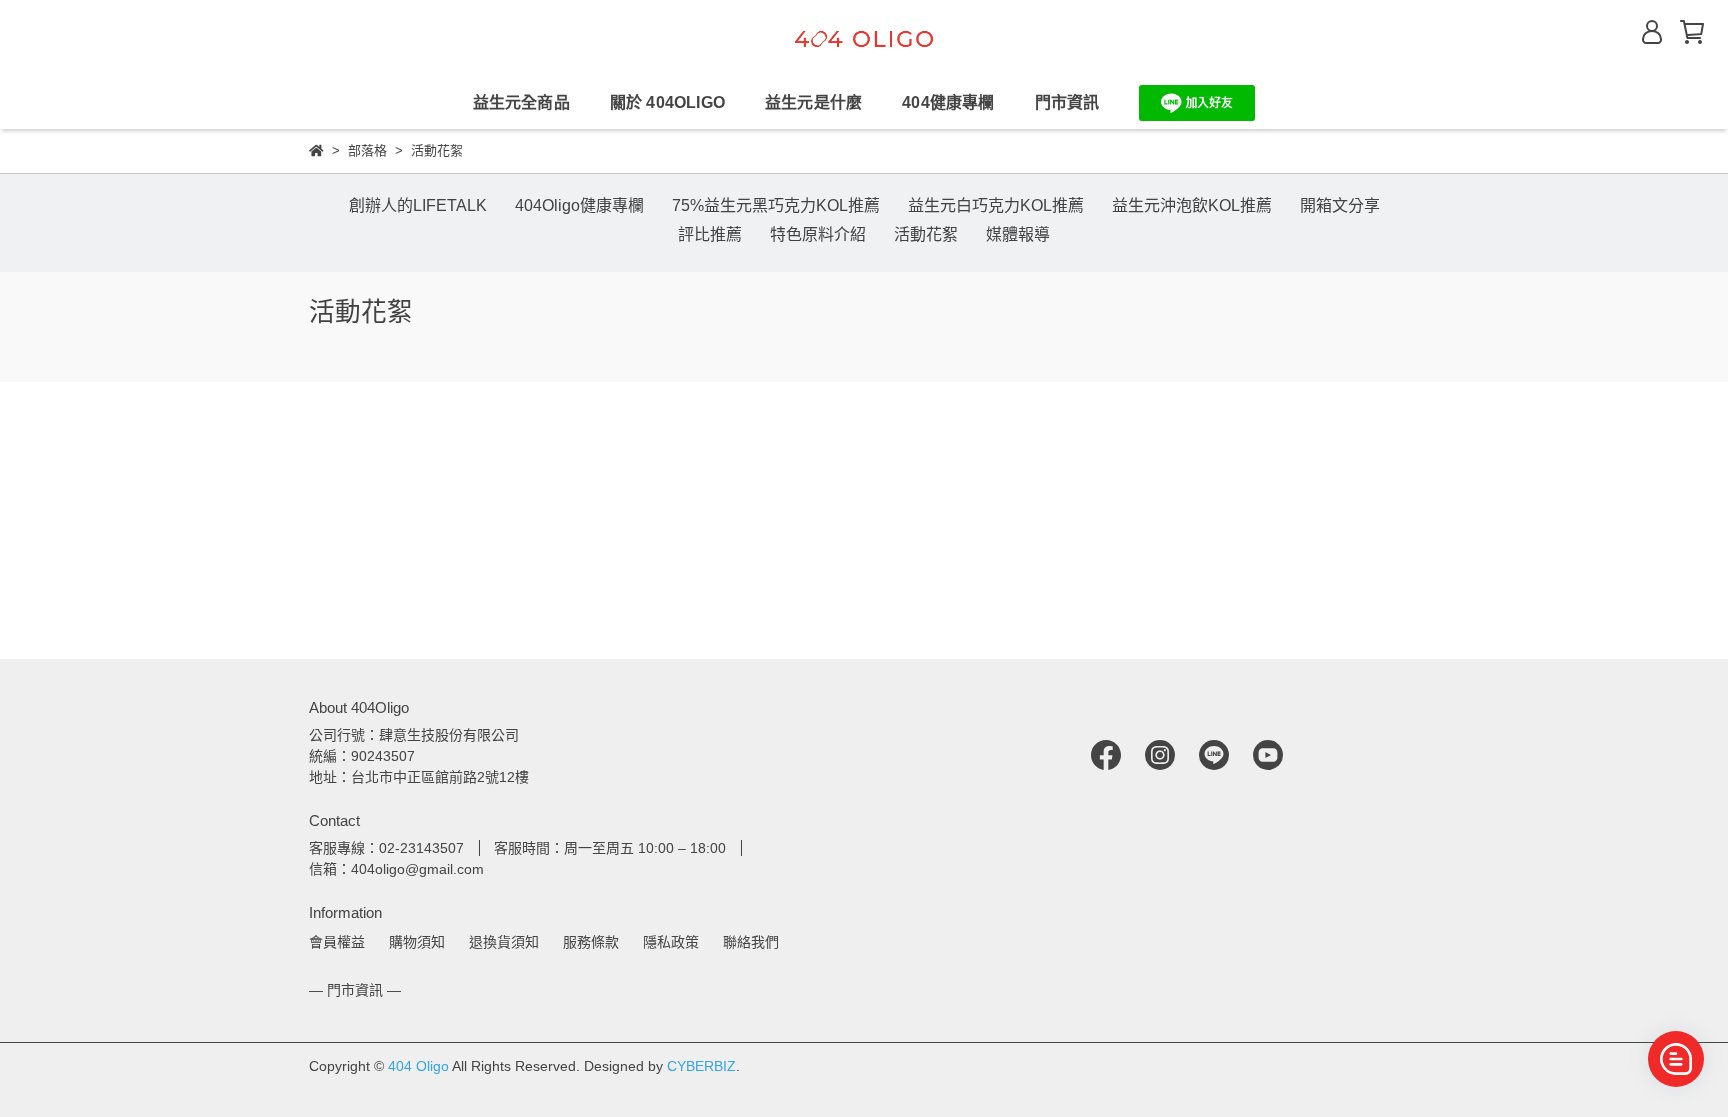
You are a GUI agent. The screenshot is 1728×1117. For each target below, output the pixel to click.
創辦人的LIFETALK (418, 205)
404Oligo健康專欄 (579, 205)
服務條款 (591, 942)
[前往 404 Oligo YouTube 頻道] (1268, 754)
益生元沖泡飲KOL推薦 (1192, 205)
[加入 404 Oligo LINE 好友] (1197, 101)
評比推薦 (710, 234)
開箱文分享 (1340, 205)
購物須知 (417, 942)
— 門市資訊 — (355, 990)
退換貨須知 (504, 942)
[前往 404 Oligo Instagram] (1160, 754)
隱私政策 (671, 942)
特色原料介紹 (818, 234)
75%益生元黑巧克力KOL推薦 (776, 205)
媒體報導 (1018, 234)
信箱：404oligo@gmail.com (396, 869)
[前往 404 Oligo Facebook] (1106, 754)
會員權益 (337, 942)
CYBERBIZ (701, 1066)
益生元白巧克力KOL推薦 (996, 205)
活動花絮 (926, 234)
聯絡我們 (751, 942)
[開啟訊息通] (1676, 1059)
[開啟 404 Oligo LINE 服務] (1197, 103)
